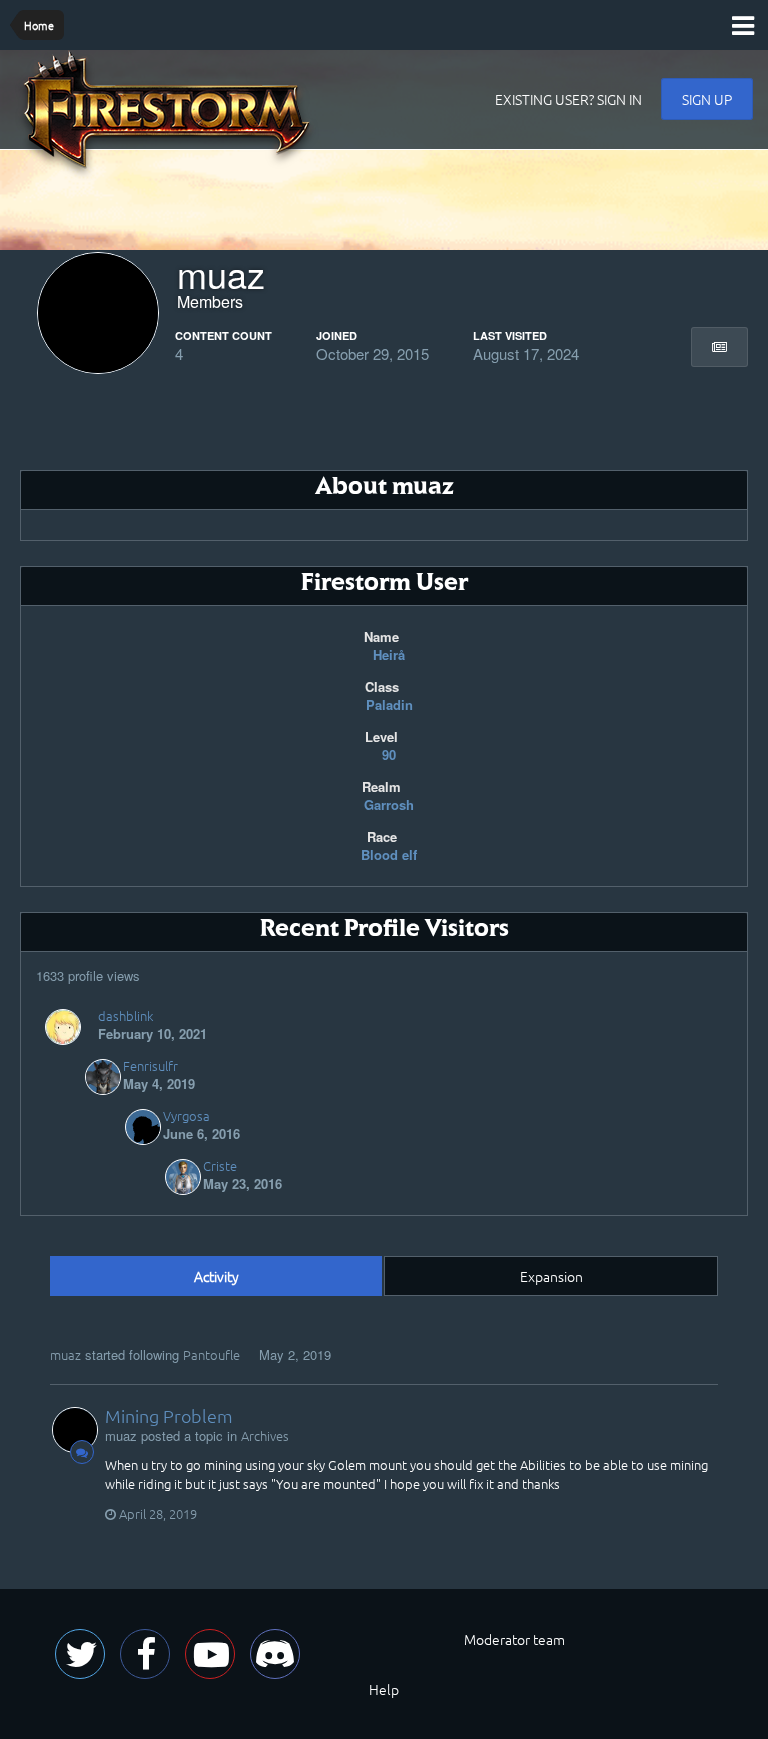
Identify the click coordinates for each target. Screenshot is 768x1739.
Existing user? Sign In (568, 99)
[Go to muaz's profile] (75, 1430)
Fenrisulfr (150, 1065)
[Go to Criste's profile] (183, 1177)
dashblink (125, 1015)
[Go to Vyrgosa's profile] (143, 1127)
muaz (65, 1354)
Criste (220, 1165)
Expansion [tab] (551, 1276)
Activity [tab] (216, 1276)
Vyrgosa (186, 1115)
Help (384, 1689)
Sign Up (707, 99)
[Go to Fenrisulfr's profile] (103, 1077)
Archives (265, 1435)
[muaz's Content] (719, 347)
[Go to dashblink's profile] (63, 1027)
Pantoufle (211, 1354)
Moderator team (514, 1639)
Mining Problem (169, 1415)
